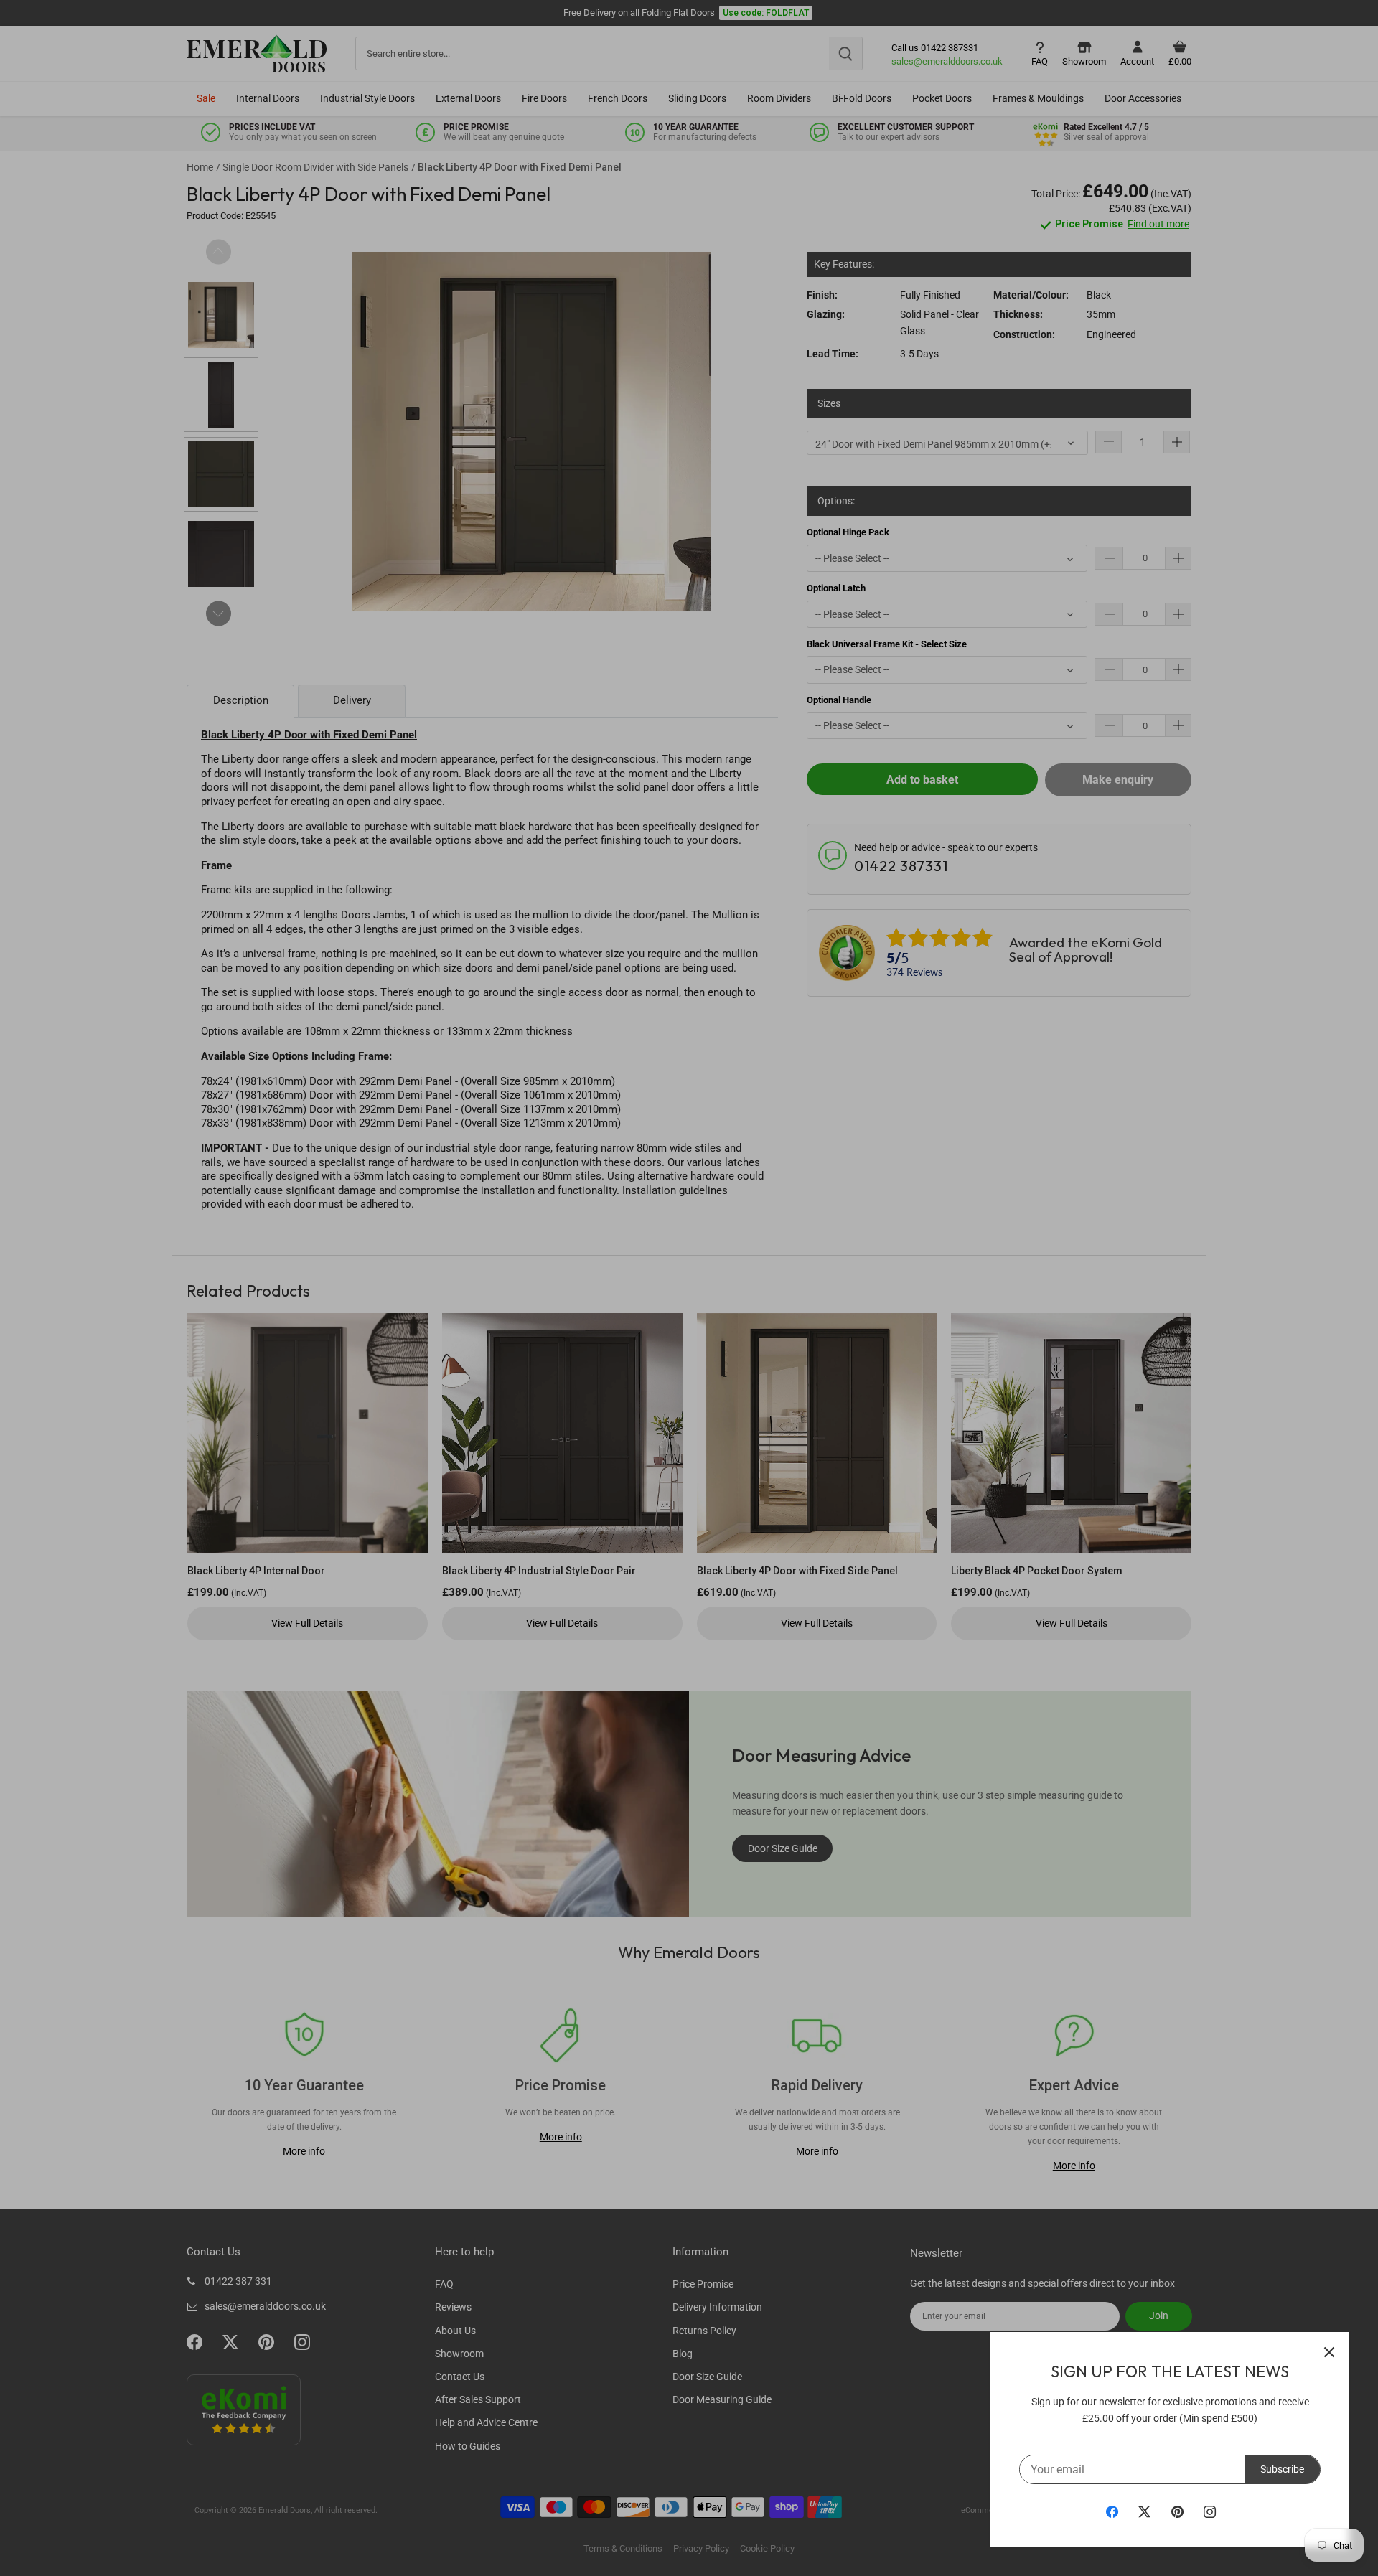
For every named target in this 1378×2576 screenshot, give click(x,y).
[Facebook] (1112, 2511)
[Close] (1329, 2352)
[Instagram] (1210, 2511)
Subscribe (1282, 2469)
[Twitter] (1144, 2511)
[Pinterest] (1177, 2511)
